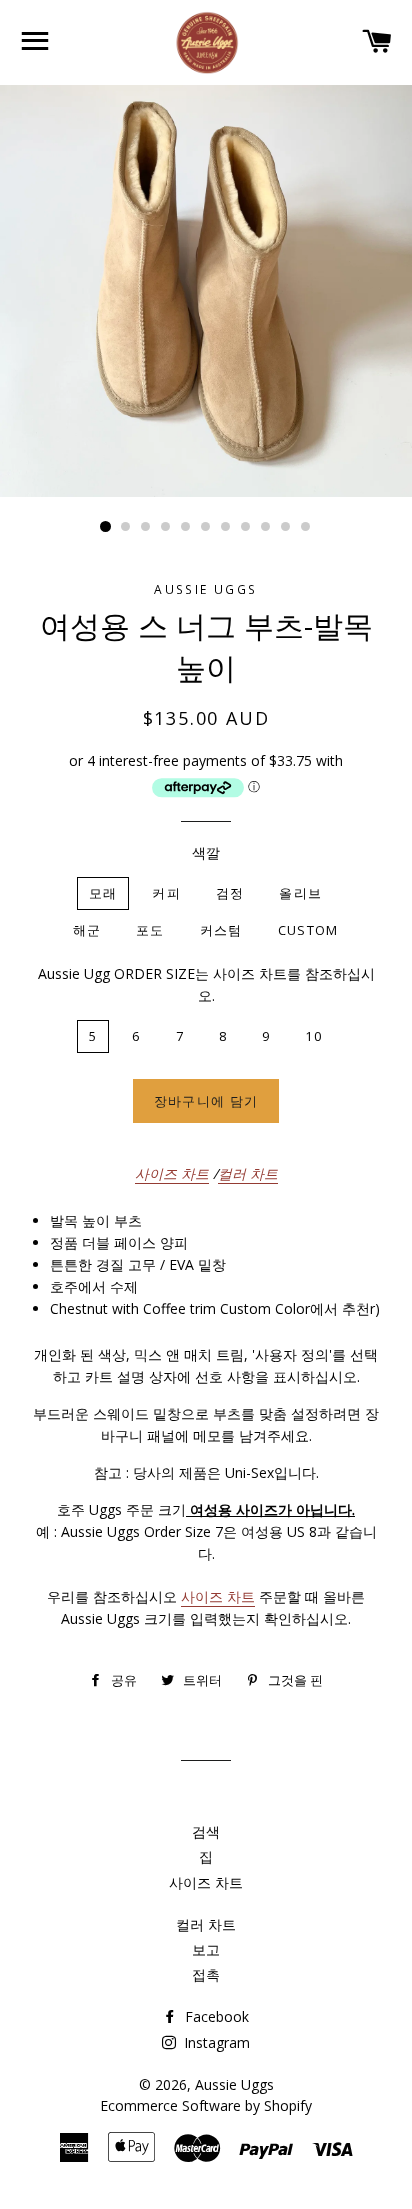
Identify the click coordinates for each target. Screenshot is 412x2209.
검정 (230, 893)
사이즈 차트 (172, 1173)
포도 (150, 930)
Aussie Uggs (234, 2084)
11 (306, 527)
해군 (87, 930)
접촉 (206, 1974)
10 (286, 527)
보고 (206, 1949)
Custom (308, 930)
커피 (166, 893)
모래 (103, 893)
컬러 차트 (248, 1173)
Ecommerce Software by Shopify (206, 2105)
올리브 (300, 893)
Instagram (215, 2042)
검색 (206, 1831)
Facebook (215, 2016)
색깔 (206, 852)
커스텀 (221, 930)
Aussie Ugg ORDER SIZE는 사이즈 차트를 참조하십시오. (206, 984)
